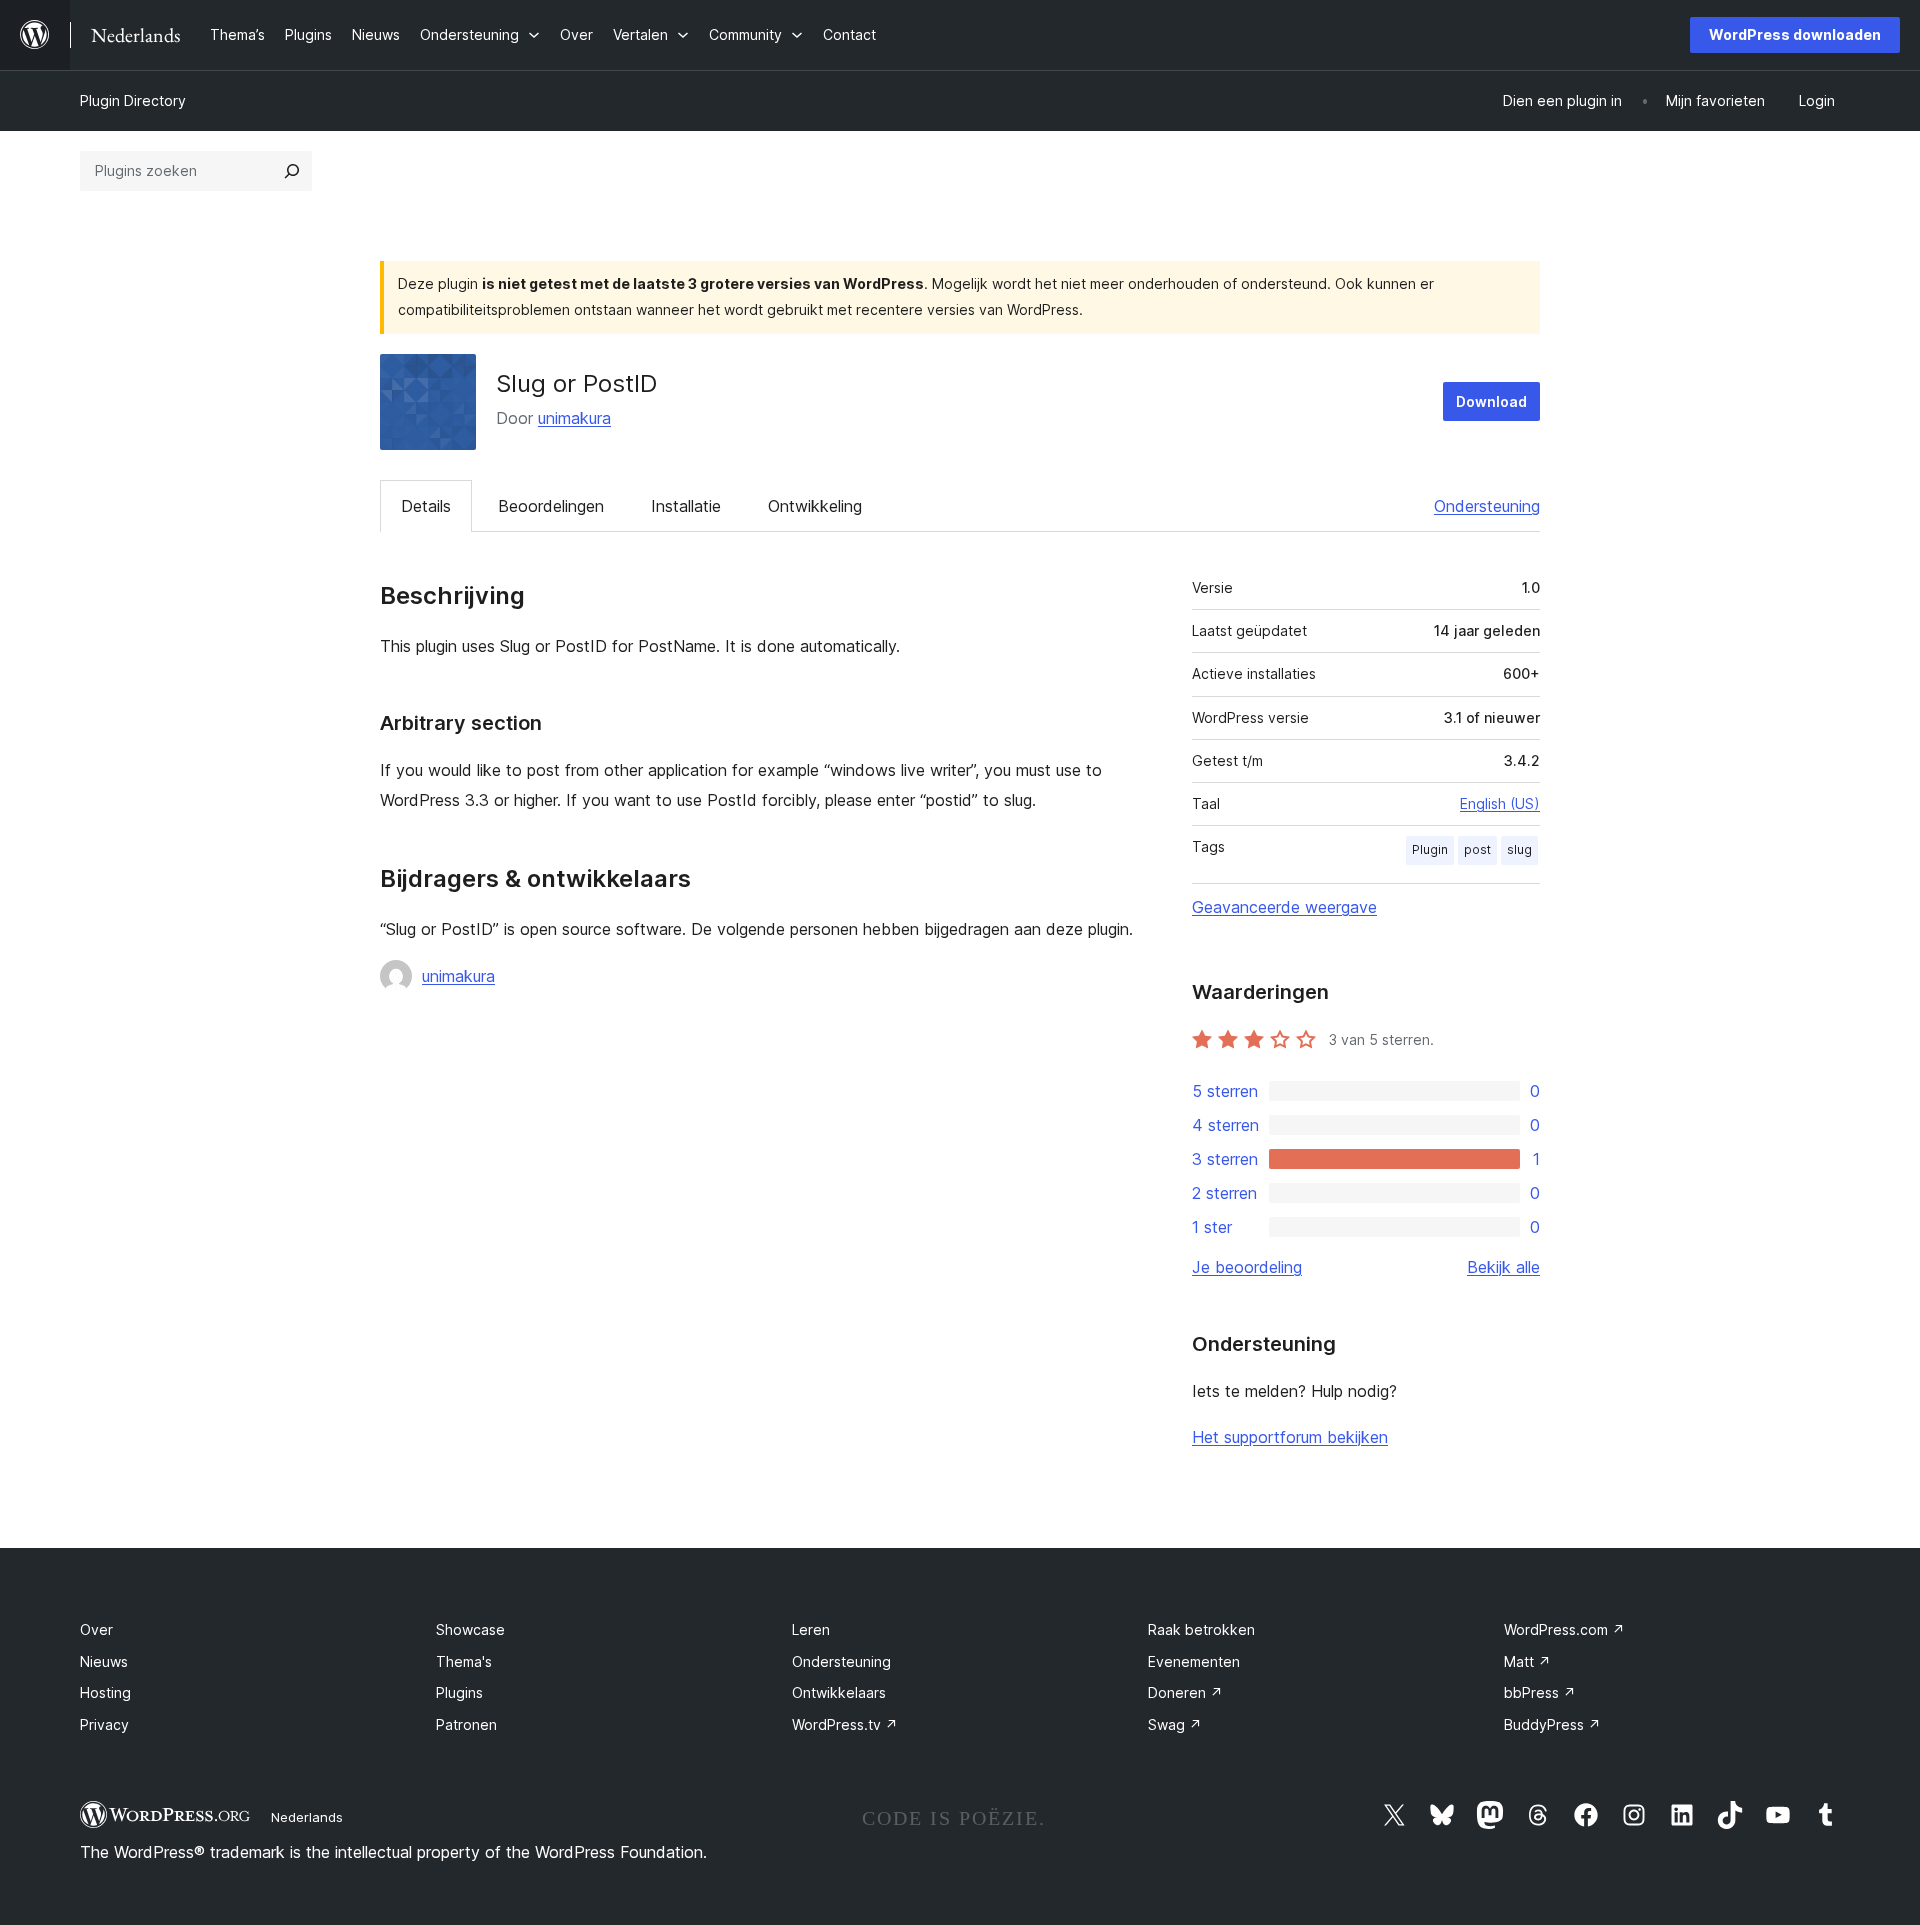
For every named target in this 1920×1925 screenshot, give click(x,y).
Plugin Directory (133, 100)
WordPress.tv (845, 1724)
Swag (1175, 1724)
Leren (811, 1629)
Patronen (466, 1724)
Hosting (105, 1692)
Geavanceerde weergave (1284, 907)
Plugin (1430, 849)
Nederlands (307, 1817)
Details (426, 506)
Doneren (1185, 1692)
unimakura (574, 418)
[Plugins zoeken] (292, 171)
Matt (1527, 1661)
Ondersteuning (1487, 506)
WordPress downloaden (1795, 34)
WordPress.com (1564, 1629)
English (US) (1500, 803)
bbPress (1540, 1692)
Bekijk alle (1503, 1267)
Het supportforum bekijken (1290, 1437)
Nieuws (104, 1661)
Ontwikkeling (815, 506)
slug (1519, 849)
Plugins (459, 1692)
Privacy (104, 1724)
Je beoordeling (1247, 1267)
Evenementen (1194, 1661)
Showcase (470, 1629)
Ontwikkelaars (839, 1692)
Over (96, 1629)
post (1477, 849)
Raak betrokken (1201, 1629)
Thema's (464, 1661)
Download (1491, 401)
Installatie (686, 506)
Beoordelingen (551, 506)
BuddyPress (1552, 1724)
